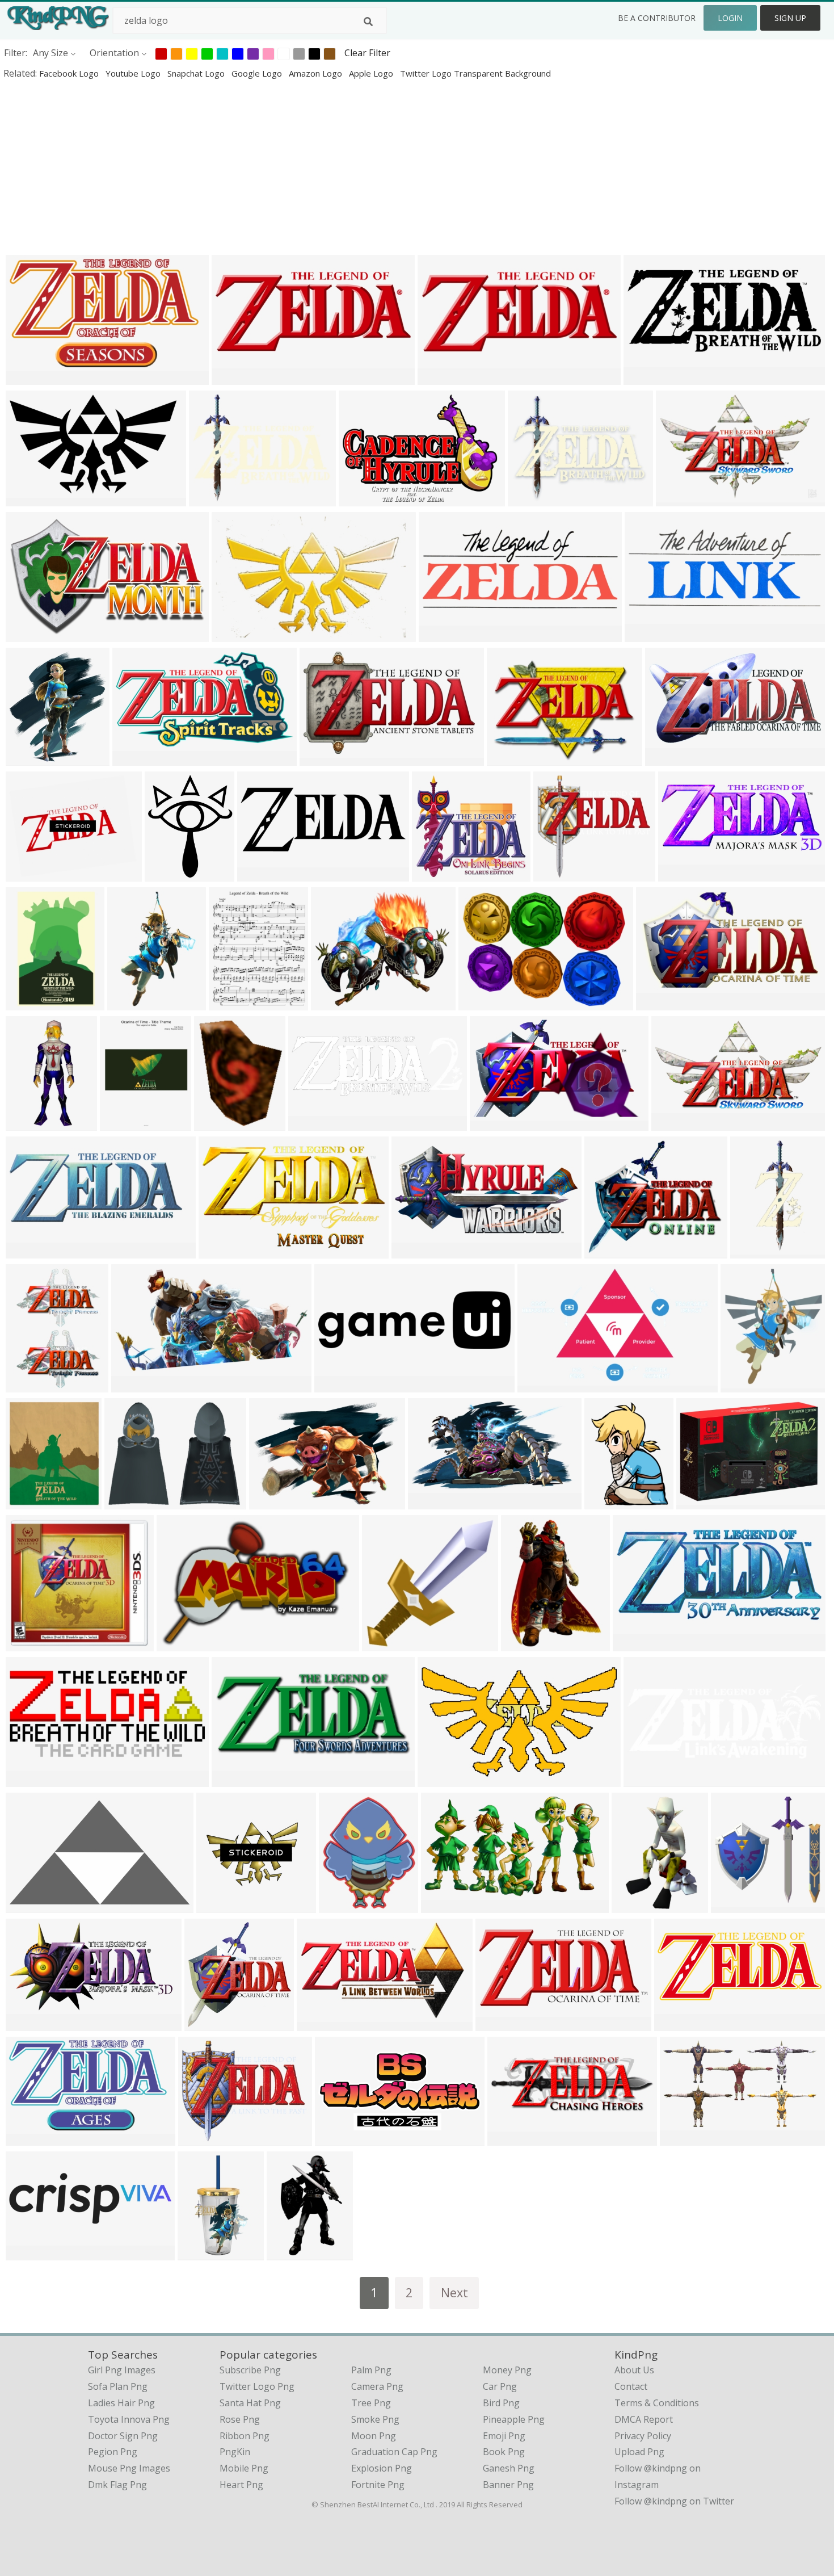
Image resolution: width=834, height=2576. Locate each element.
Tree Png (371, 2403)
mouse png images (129, 2468)
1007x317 (29, 2253)
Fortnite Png (378, 2485)
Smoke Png (375, 2419)
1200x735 (29, 634)
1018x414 (235, 1779)
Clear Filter (367, 53)
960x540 (27, 1779)
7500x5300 (275, 1502)
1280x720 (510, 758)
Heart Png (241, 2485)
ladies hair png (121, 2403)
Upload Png (639, 2452)
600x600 (742, 1385)
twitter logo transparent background (475, 73)
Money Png (507, 2370)
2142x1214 (639, 1644)
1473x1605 (31, 1502)
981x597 (539, 1385)
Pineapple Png (514, 2419)
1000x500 (647, 1779)
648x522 (199, 2138)
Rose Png (240, 2419)
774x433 (220, 1251)
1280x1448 (31, 758)
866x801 (433, 874)
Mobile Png (244, 2468)
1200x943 (212, 499)
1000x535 (136, 758)
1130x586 (415, 1251)
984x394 (27, 1251)
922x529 (27, 2138)
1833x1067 (31, 1905)
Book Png (504, 2452)
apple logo (372, 73)
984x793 (27, 874)
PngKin (235, 2452)
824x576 (178, 1644)
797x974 (166, 874)
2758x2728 (702, 1502)
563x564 (218, 1905)
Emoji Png (504, 2436)
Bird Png (501, 2403)
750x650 (215, 1123)
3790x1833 (341, 2138)
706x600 (332, 1003)
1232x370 (338, 1385)
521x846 (288, 2253)
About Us (634, 2370)
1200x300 (261, 874)
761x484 (233, 634)
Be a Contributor (657, 18)
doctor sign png (123, 2436)
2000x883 (647, 377)
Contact (631, 2386)
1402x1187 (610, 1251)
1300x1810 (527, 1644)
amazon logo (317, 73)
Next (454, 2292)
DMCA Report (644, 2419)
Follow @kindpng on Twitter (674, 2501)
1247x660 (135, 1385)
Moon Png (374, 2436)
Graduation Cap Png (394, 2452)
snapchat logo (197, 73)
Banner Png (508, 2485)
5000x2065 (680, 2023)
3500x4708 (31, 1385)
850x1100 (232, 1003)
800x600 (439, 377)
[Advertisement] (340, 167)
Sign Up (790, 18)
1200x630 (660, 1003)
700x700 (340, 1905)
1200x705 (320, 2023)
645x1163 (201, 2253)
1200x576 (499, 2023)
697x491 (480, 1003)
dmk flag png (117, 2485)
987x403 (646, 634)
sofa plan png (118, 2386)
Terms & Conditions (657, 2403)
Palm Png (371, 2370)
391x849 (751, 1251)
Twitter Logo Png (257, 2386)
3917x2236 (447, 1905)
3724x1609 (684, 874)
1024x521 (669, 758)
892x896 (732, 1905)
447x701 (633, 1905)
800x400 (555, 874)
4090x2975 (31, 1003)
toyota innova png (129, 2419)
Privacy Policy (643, 2436)
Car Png (500, 2386)
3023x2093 (365, 499)
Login (730, 18)
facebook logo (70, 73)
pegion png (113, 2452)
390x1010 (29, 1123)
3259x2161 (682, 499)
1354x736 (29, 2023)
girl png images (122, 2370)
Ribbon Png (245, 2436)
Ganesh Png (509, 2468)
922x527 (27, 377)
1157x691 (323, 758)
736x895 (606, 1502)
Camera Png (377, 2386)
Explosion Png (382, 2468)
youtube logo (134, 73)
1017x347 (511, 2138)
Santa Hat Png (250, 2403)
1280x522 (235, 377)
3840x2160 (210, 2023)
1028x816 (531, 499)
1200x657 (431, 1502)
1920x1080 (314, 1123)
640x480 (27, 1644)
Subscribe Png (250, 2370)
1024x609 (29, 499)
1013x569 (441, 1779)
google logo (258, 73)
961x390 (440, 634)
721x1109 (131, 1003)
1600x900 (493, 1123)
